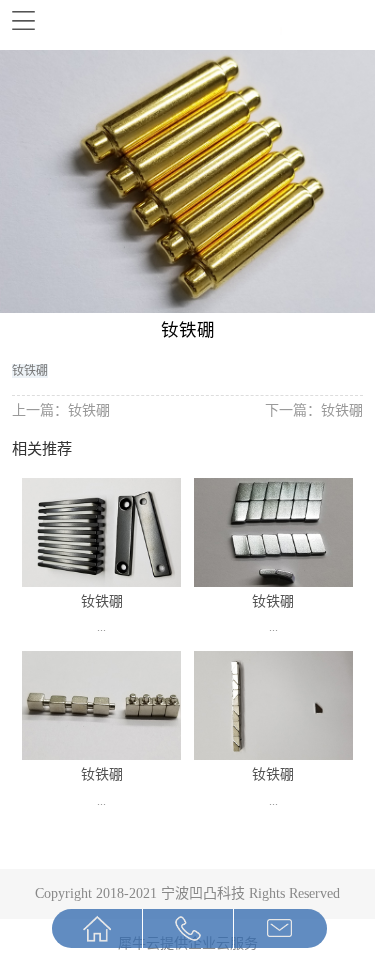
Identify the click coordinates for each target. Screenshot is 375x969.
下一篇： (314, 410)
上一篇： (61, 410)
